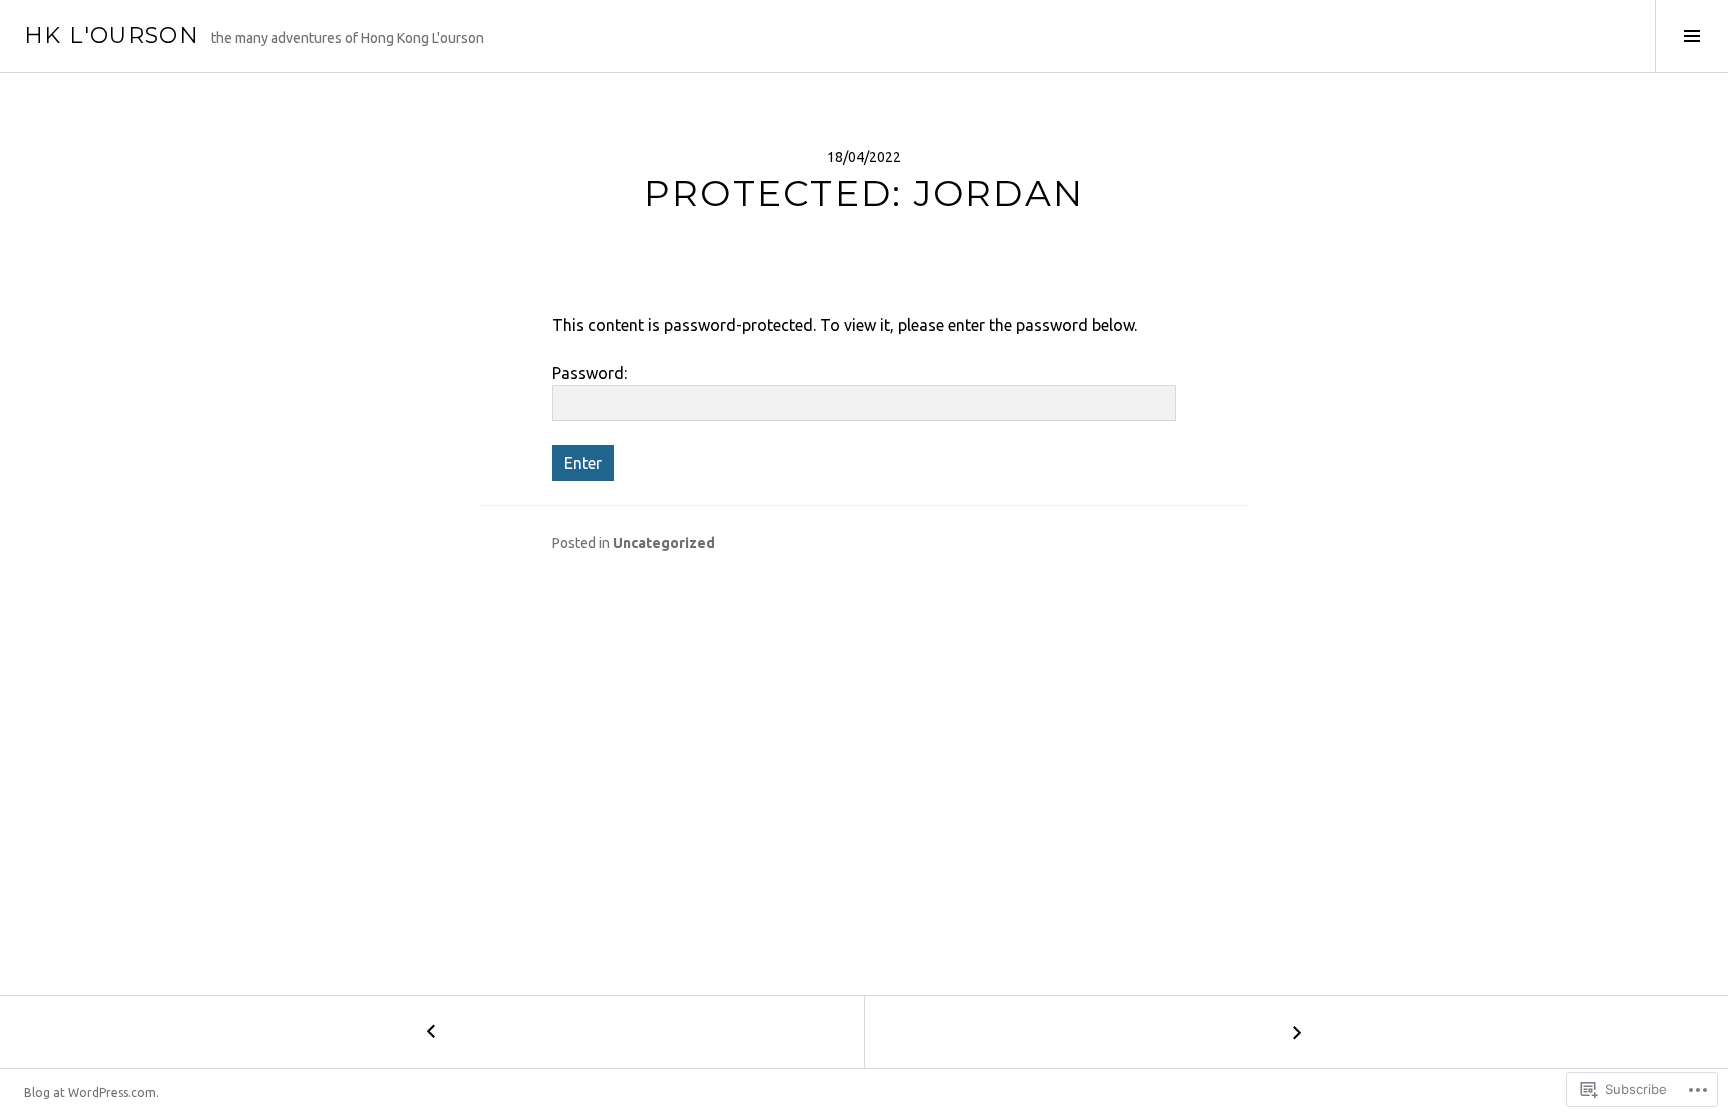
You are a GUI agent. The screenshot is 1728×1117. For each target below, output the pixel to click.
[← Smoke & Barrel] (432, 1032)
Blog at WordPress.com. (91, 1092)
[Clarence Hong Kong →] (1296, 1032)
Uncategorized (664, 543)
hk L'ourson (111, 35)
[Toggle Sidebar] (1691, 36)
